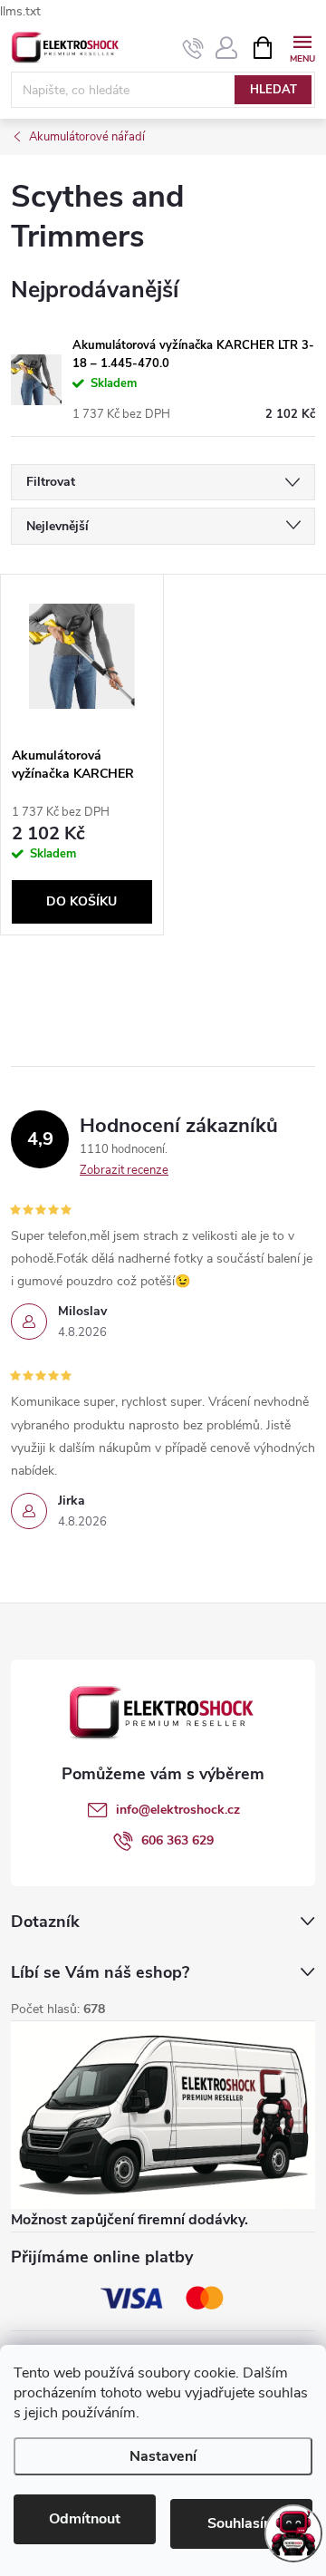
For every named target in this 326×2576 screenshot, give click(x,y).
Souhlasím (242, 2523)
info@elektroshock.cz (178, 1810)
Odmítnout (85, 2519)
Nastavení (163, 2456)
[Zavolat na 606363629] (193, 48)
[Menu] (302, 47)
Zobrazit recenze (124, 1170)
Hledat (273, 90)
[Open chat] (293, 2533)
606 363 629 (177, 1840)
